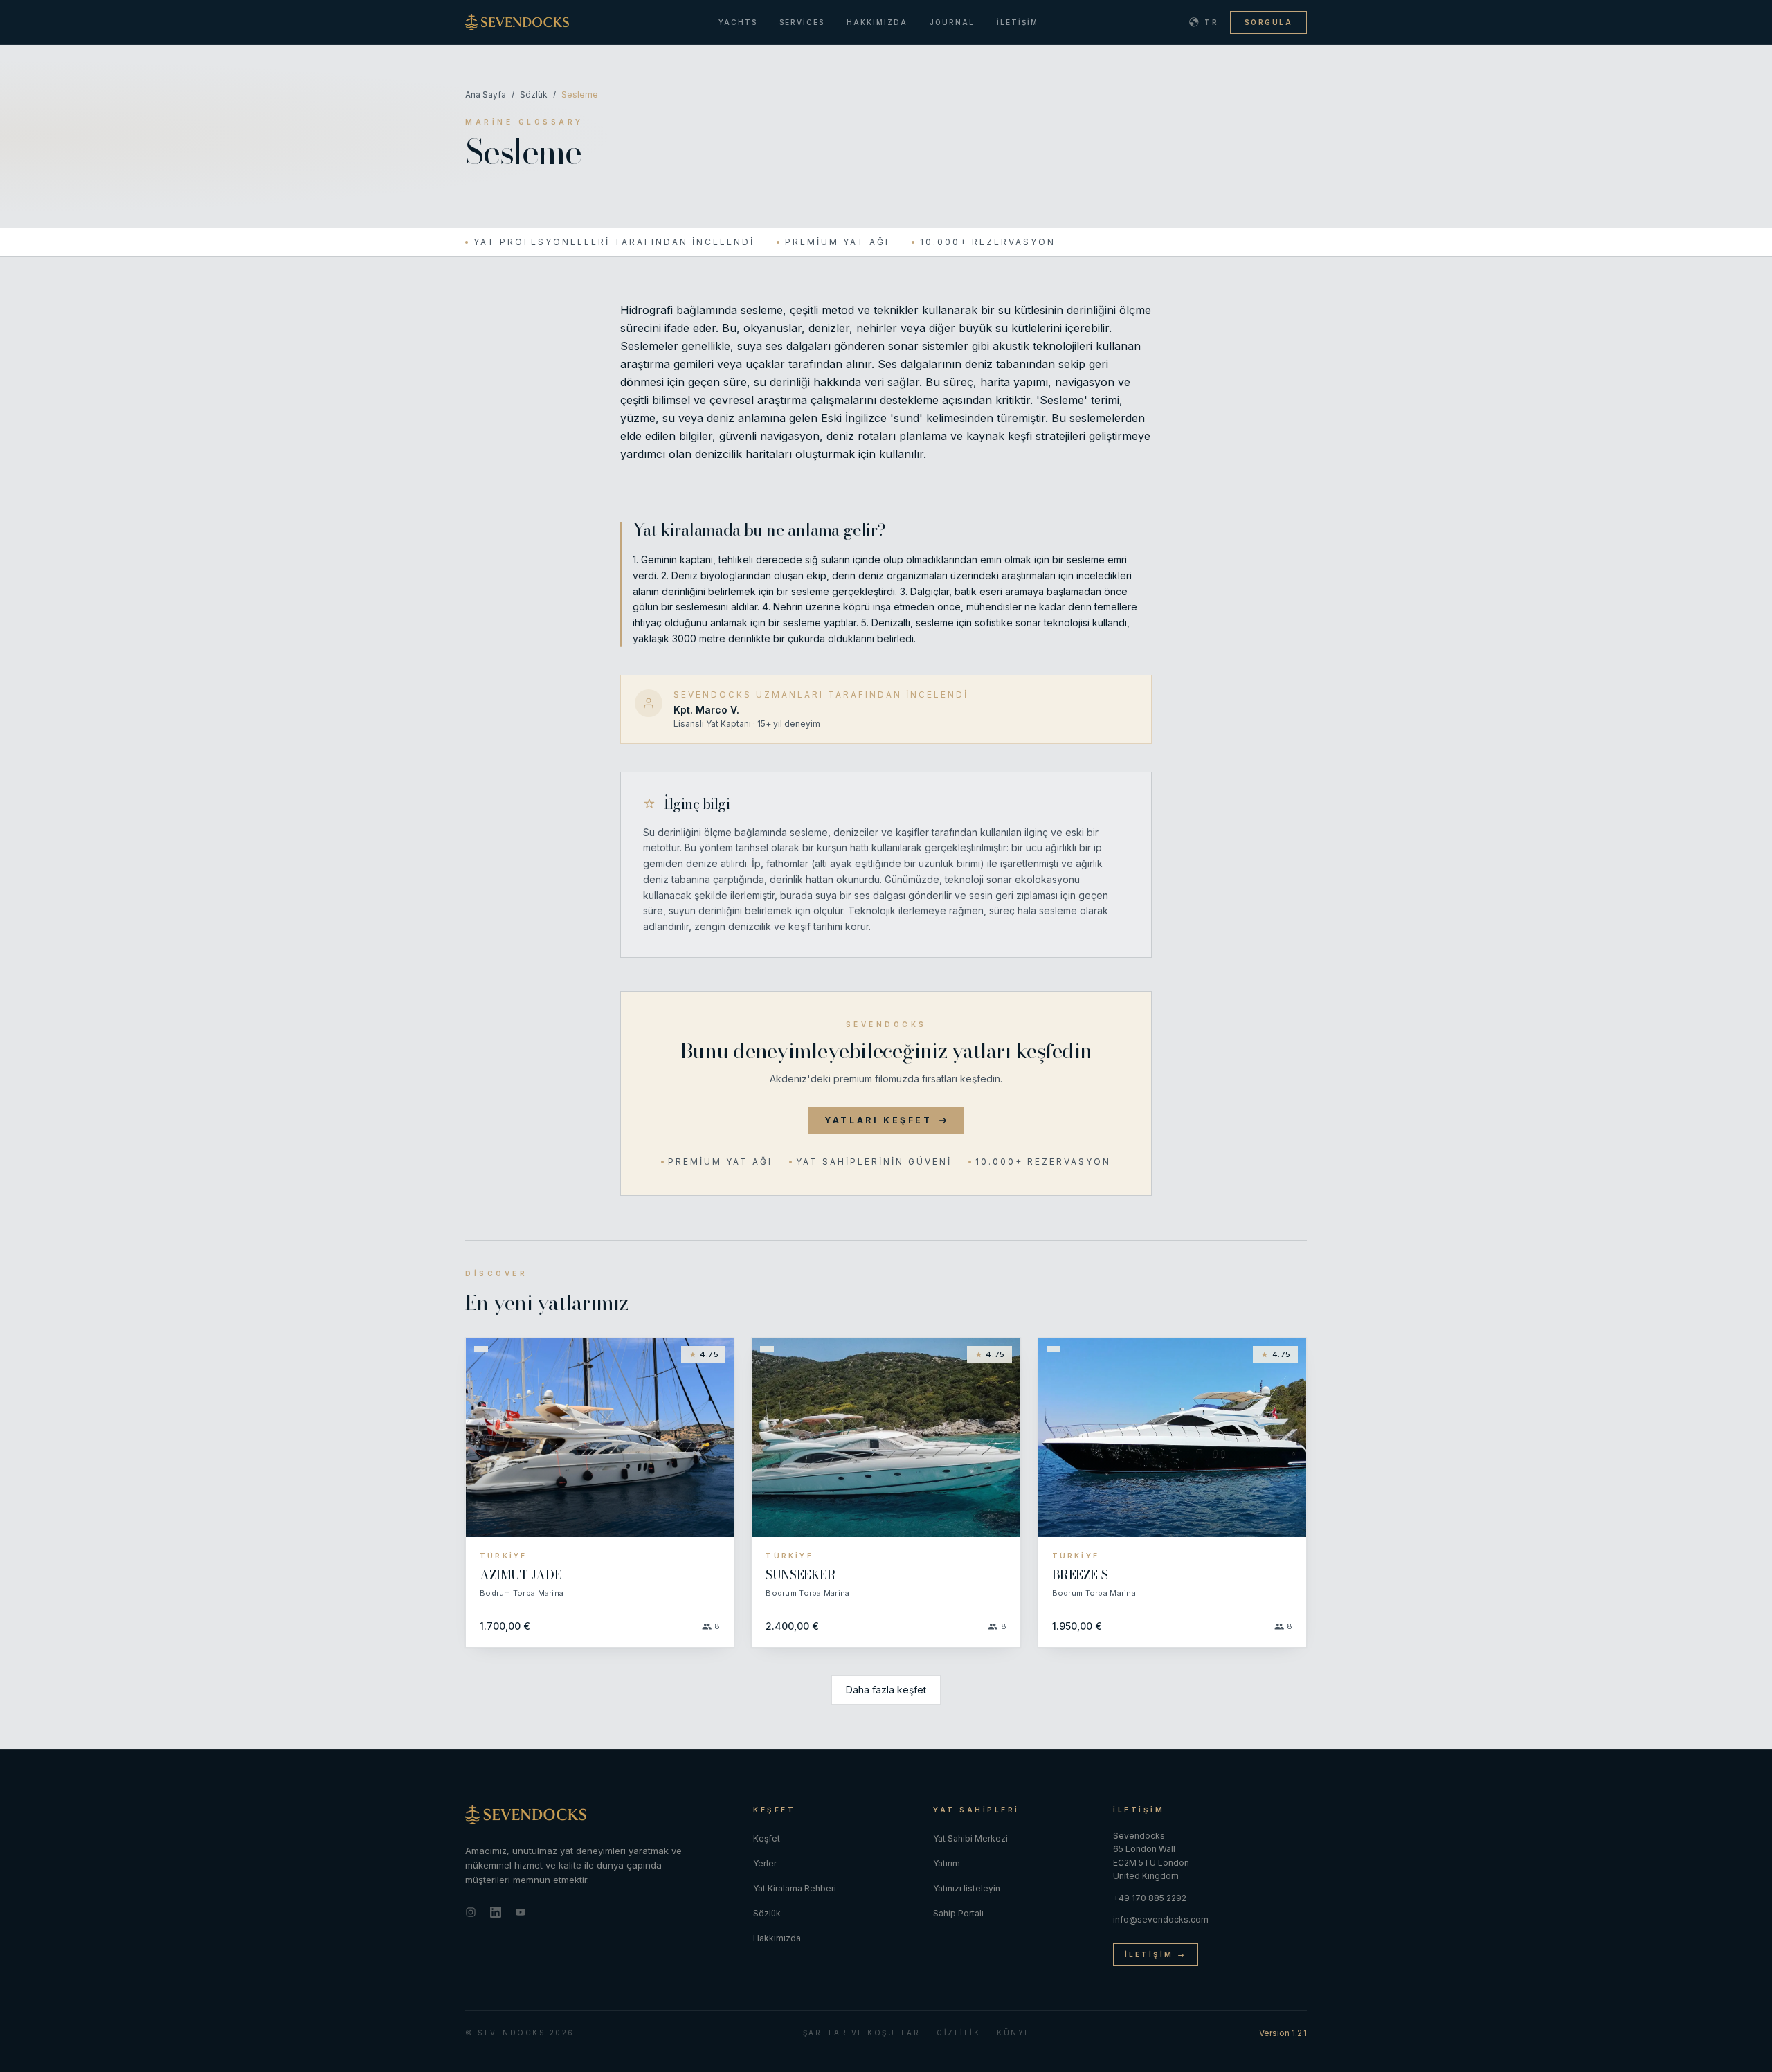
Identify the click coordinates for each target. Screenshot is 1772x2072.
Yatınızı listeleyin (967, 1888)
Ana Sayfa (486, 94)
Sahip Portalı (958, 1913)
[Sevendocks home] (598, 1815)
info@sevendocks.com (1161, 1919)
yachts (738, 22)
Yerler (765, 1863)
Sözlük (534, 94)
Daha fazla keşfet (886, 1690)
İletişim (1018, 22)
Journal (952, 22)
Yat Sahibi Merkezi (970, 1838)
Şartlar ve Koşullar (862, 2033)
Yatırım (947, 1863)
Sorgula (1269, 22)
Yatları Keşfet (878, 1120)
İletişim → (1156, 1954)
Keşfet (767, 1838)
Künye (1014, 2033)
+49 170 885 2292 (1150, 1898)
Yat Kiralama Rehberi (795, 1888)
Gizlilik (958, 2033)
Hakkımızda (877, 22)
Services (802, 22)
